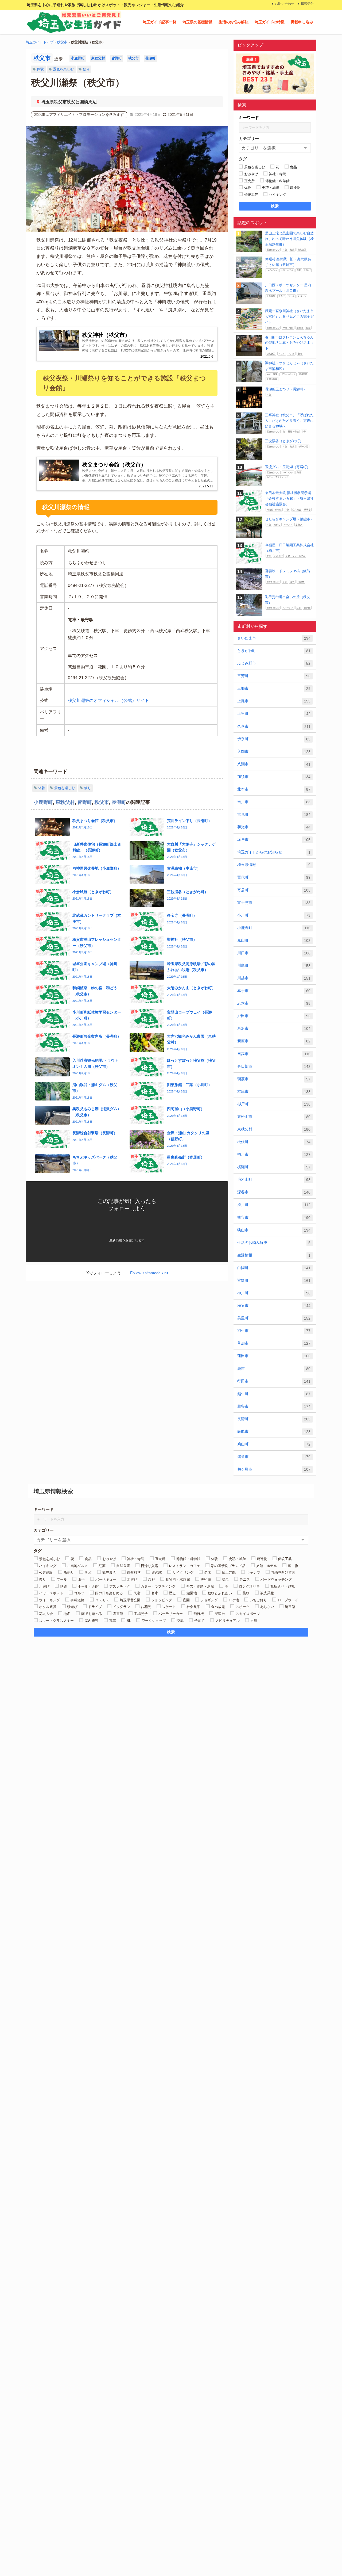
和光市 (274, 827)
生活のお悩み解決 (234, 22)
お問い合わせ (285, 4)
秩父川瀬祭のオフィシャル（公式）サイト (108, 700)
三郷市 (274, 688)
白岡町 (274, 1268)
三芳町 (274, 676)
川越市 (274, 978)
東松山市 (274, 1117)
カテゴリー (249, 138)
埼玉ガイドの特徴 (270, 22)
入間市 (274, 752)
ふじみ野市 (274, 663)
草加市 (274, 1343)
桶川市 (274, 1154)
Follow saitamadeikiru (149, 1273)
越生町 (274, 1394)
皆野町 (117, 58)
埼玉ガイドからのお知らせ (274, 852)
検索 (275, 206)
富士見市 (274, 903)
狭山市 (274, 1230)
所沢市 (274, 1028)
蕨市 (274, 1369)
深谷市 (274, 1192)
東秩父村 (98, 58)
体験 (40, 69)
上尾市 (274, 701)
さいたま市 (274, 638)
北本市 (274, 789)
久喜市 (274, 726)
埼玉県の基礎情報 (197, 22)
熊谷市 (274, 1218)
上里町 (274, 714)
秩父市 (62, 42)
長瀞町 (150, 58)
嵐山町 (274, 940)
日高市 (274, 1054)
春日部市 (274, 1066)
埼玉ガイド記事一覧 (160, 22)
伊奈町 (274, 739)
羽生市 (274, 1331)
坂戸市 (274, 840)
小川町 (274, 915)
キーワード (249, 118)
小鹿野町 (78, 58)
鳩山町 (274, 1444)
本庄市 (274, 1092)
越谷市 (274, 1406)
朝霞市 (274, 1079)
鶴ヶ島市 (274, 1469)
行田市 (274, 1381)
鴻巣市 (274, 1457)
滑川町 (274, 1205)
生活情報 (274, 1255)
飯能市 (274, 1432)
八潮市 (274, 764)
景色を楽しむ (63, 69)
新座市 (274, 1041)
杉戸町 (274, 1104)
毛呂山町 (274, 1180)
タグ (243, 159)
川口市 (274, 953)
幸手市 (274, 991)
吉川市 (274, 802)
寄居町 (274, 890)
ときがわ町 (274, 651)
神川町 (274, 1293)
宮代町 (274, 877)
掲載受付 (307, 4)
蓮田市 (274, 1356)
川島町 (274, 966)
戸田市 (274, 1016)
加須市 (274, 777)
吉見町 (274, 814)
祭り (86, 69)
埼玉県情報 (274, 865)
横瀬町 (274, 1167)
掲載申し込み (302, 22)
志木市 (274, 1003)
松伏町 (274, 1142)
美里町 (274, 1318)
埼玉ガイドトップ (40, 42)
